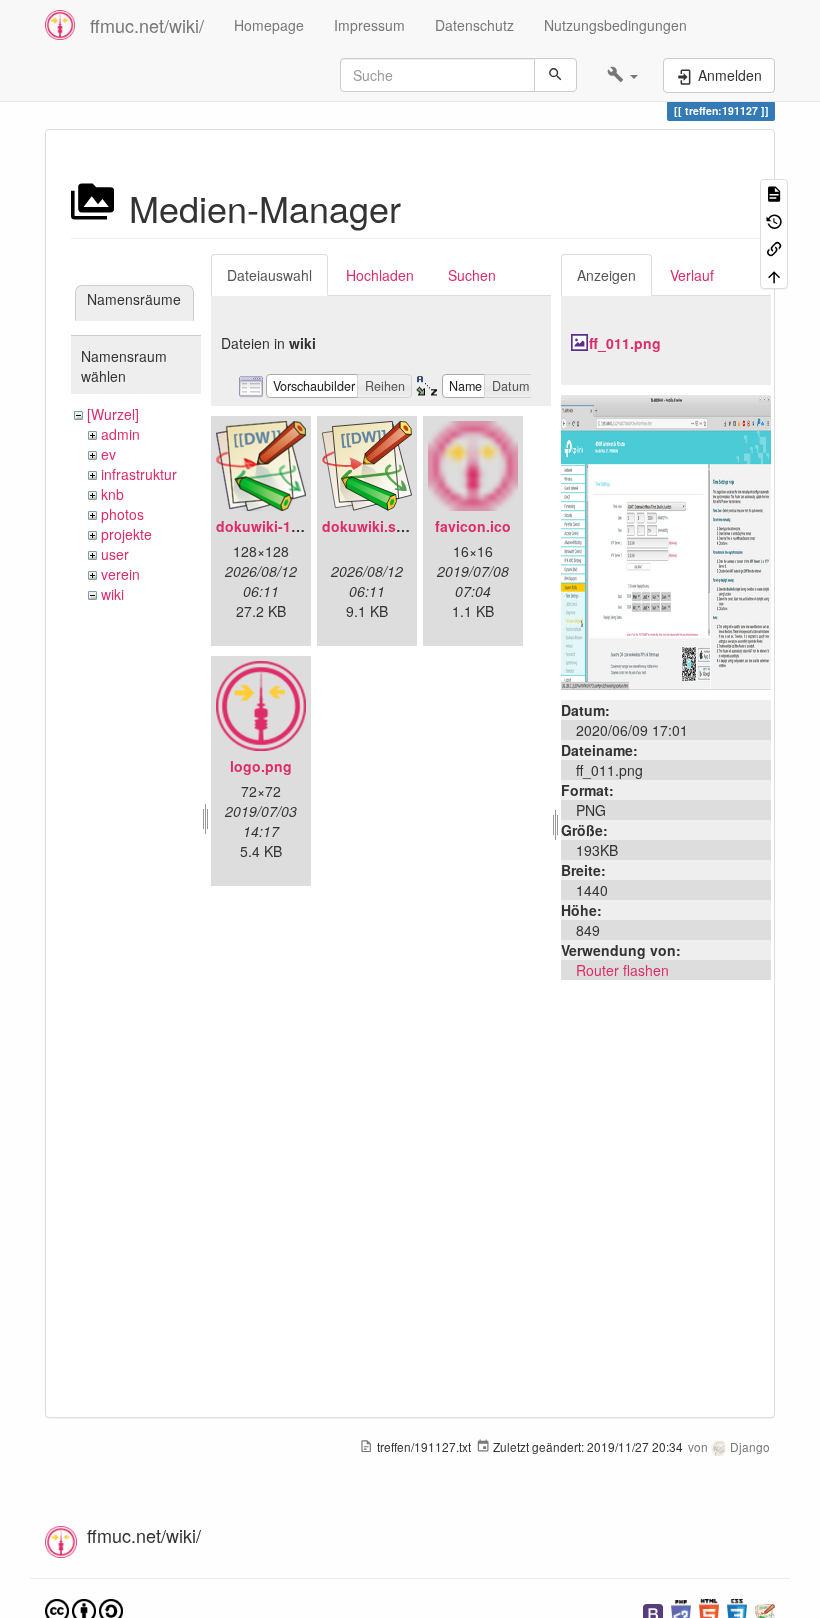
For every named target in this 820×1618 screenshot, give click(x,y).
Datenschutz (474, 25)
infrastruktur (139, 474)
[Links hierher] (774, 247)
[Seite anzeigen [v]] (774, 192)
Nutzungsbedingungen (615, 25)
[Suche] (555, 75)
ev (108, 454)
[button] (622, 75)
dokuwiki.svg (367, 526)
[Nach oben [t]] (774, 274)
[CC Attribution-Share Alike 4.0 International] (84, 1609)
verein (120, 574)
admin (120, 434)
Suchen (472, 275)
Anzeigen (606, 275)
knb (112, 494)
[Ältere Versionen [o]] (774, 219)
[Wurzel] (113, 414)
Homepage (269, 25)
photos (122, 514)
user (115, 554)
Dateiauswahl (269, 275)
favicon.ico (473, 526)
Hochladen (380, 275)
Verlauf (692, 275)
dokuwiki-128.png (277, 526)
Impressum (369, 25)
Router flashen (622, 970)
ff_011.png (625, 343)
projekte (126, 534)
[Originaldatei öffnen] (666, 540)
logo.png (261, 766)
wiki (112, 594)
